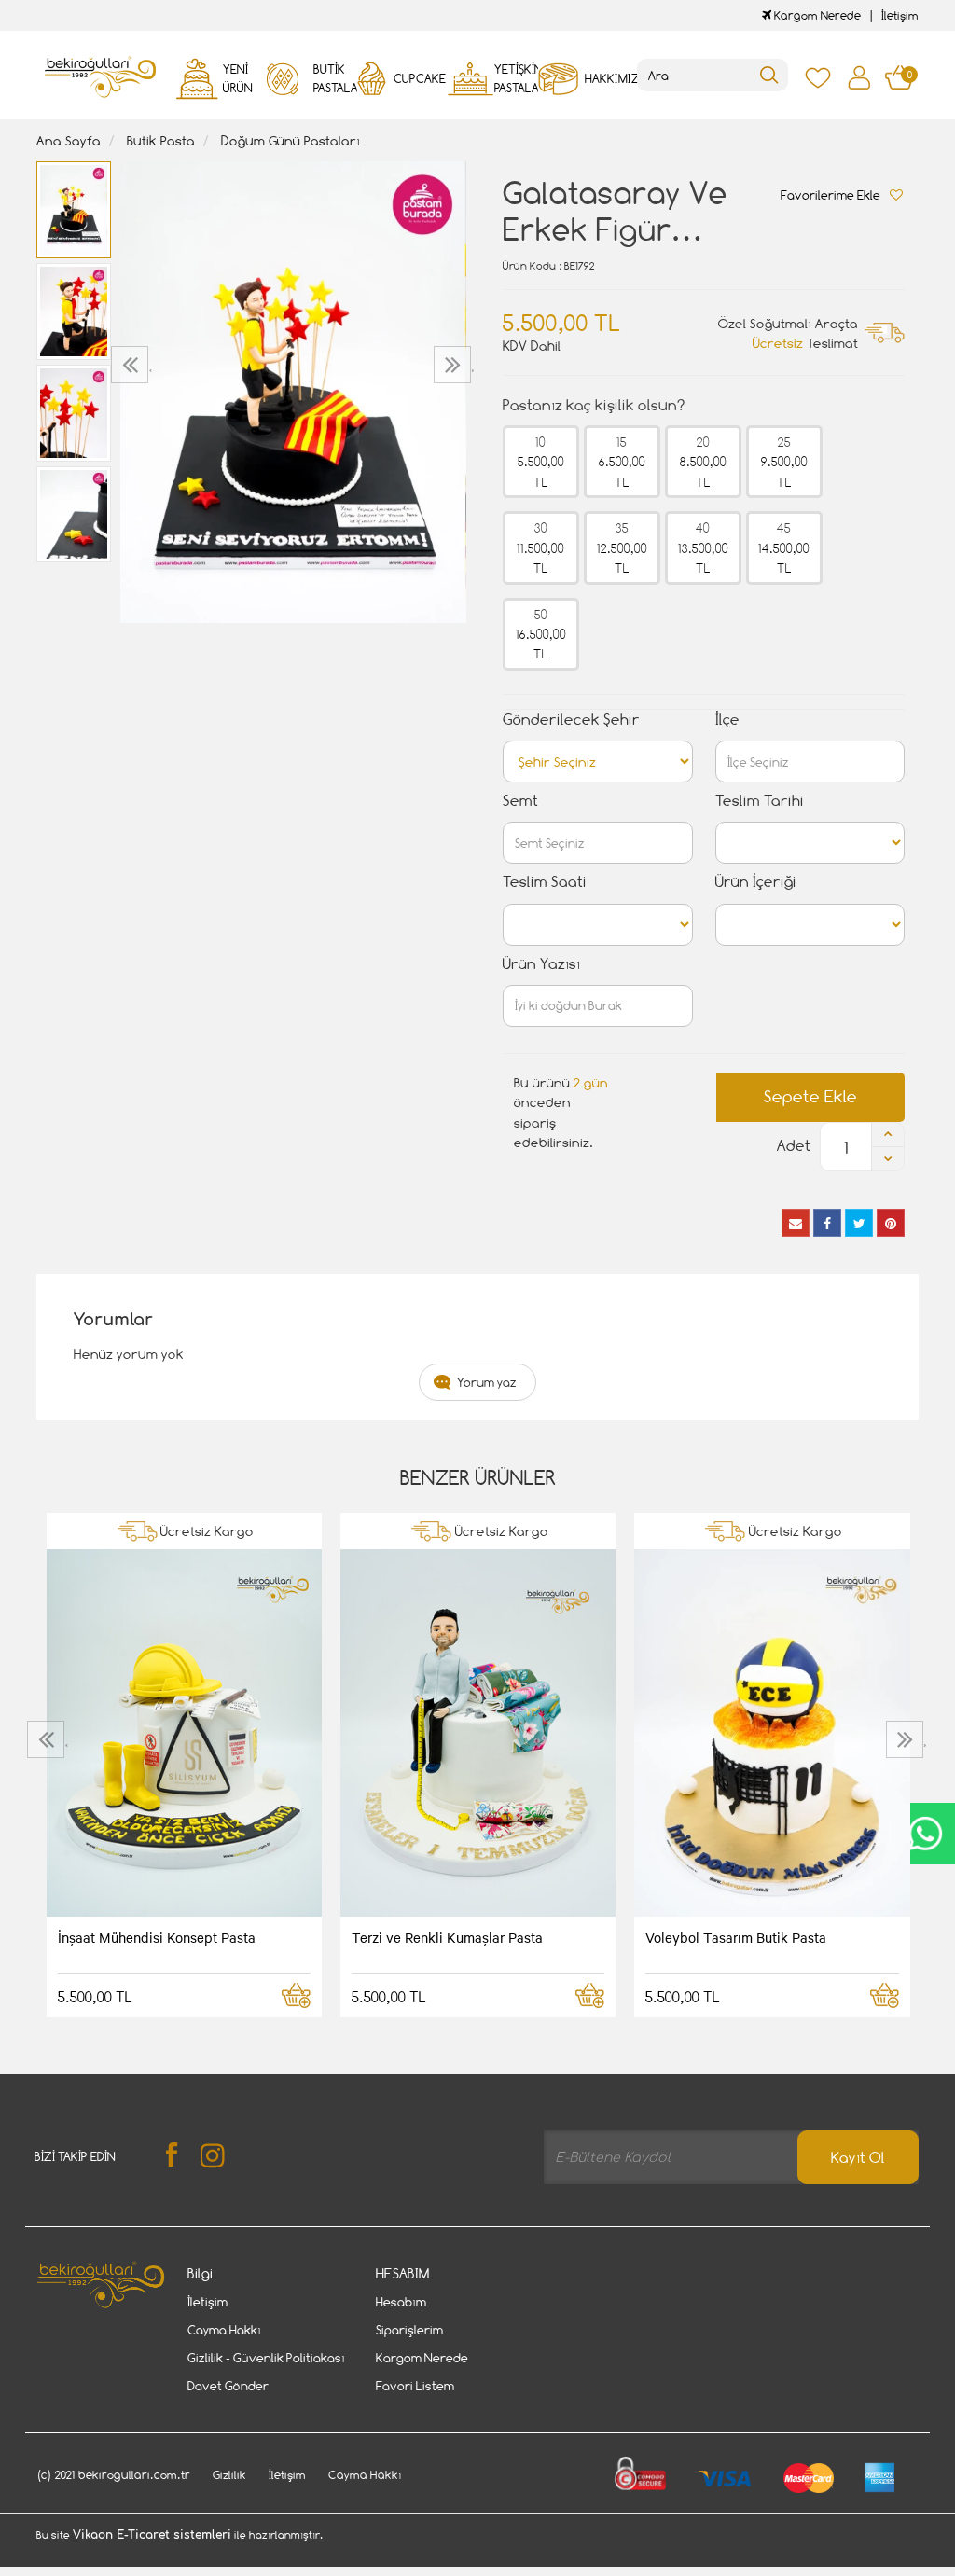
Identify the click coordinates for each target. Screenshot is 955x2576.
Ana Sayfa (69, 140)
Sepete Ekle (810, 1096)
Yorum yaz (487, 1382)
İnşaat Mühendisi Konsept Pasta (157, 1937)
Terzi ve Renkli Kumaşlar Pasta (447, 1937)
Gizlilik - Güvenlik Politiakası (266, 2358)
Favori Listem (415, 2386)
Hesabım (401, 2302)
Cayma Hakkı (224, 2330)
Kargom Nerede (816, 15)
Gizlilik (229, 2475)
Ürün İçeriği (756, 882)
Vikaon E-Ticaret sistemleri (152, 2535)
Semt (520, 801)
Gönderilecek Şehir (571, 720)
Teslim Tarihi (760, 801)
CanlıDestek (925, 1834)
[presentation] (132, 365)
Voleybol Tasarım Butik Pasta (736, 1937)
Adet (794, 1146)
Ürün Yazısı (541, 964)
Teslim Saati (545, 882)
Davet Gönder (228, 2386)
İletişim (900, 15)
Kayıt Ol (858, 2158)
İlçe (727, 720)
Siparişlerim (409, 2330)
